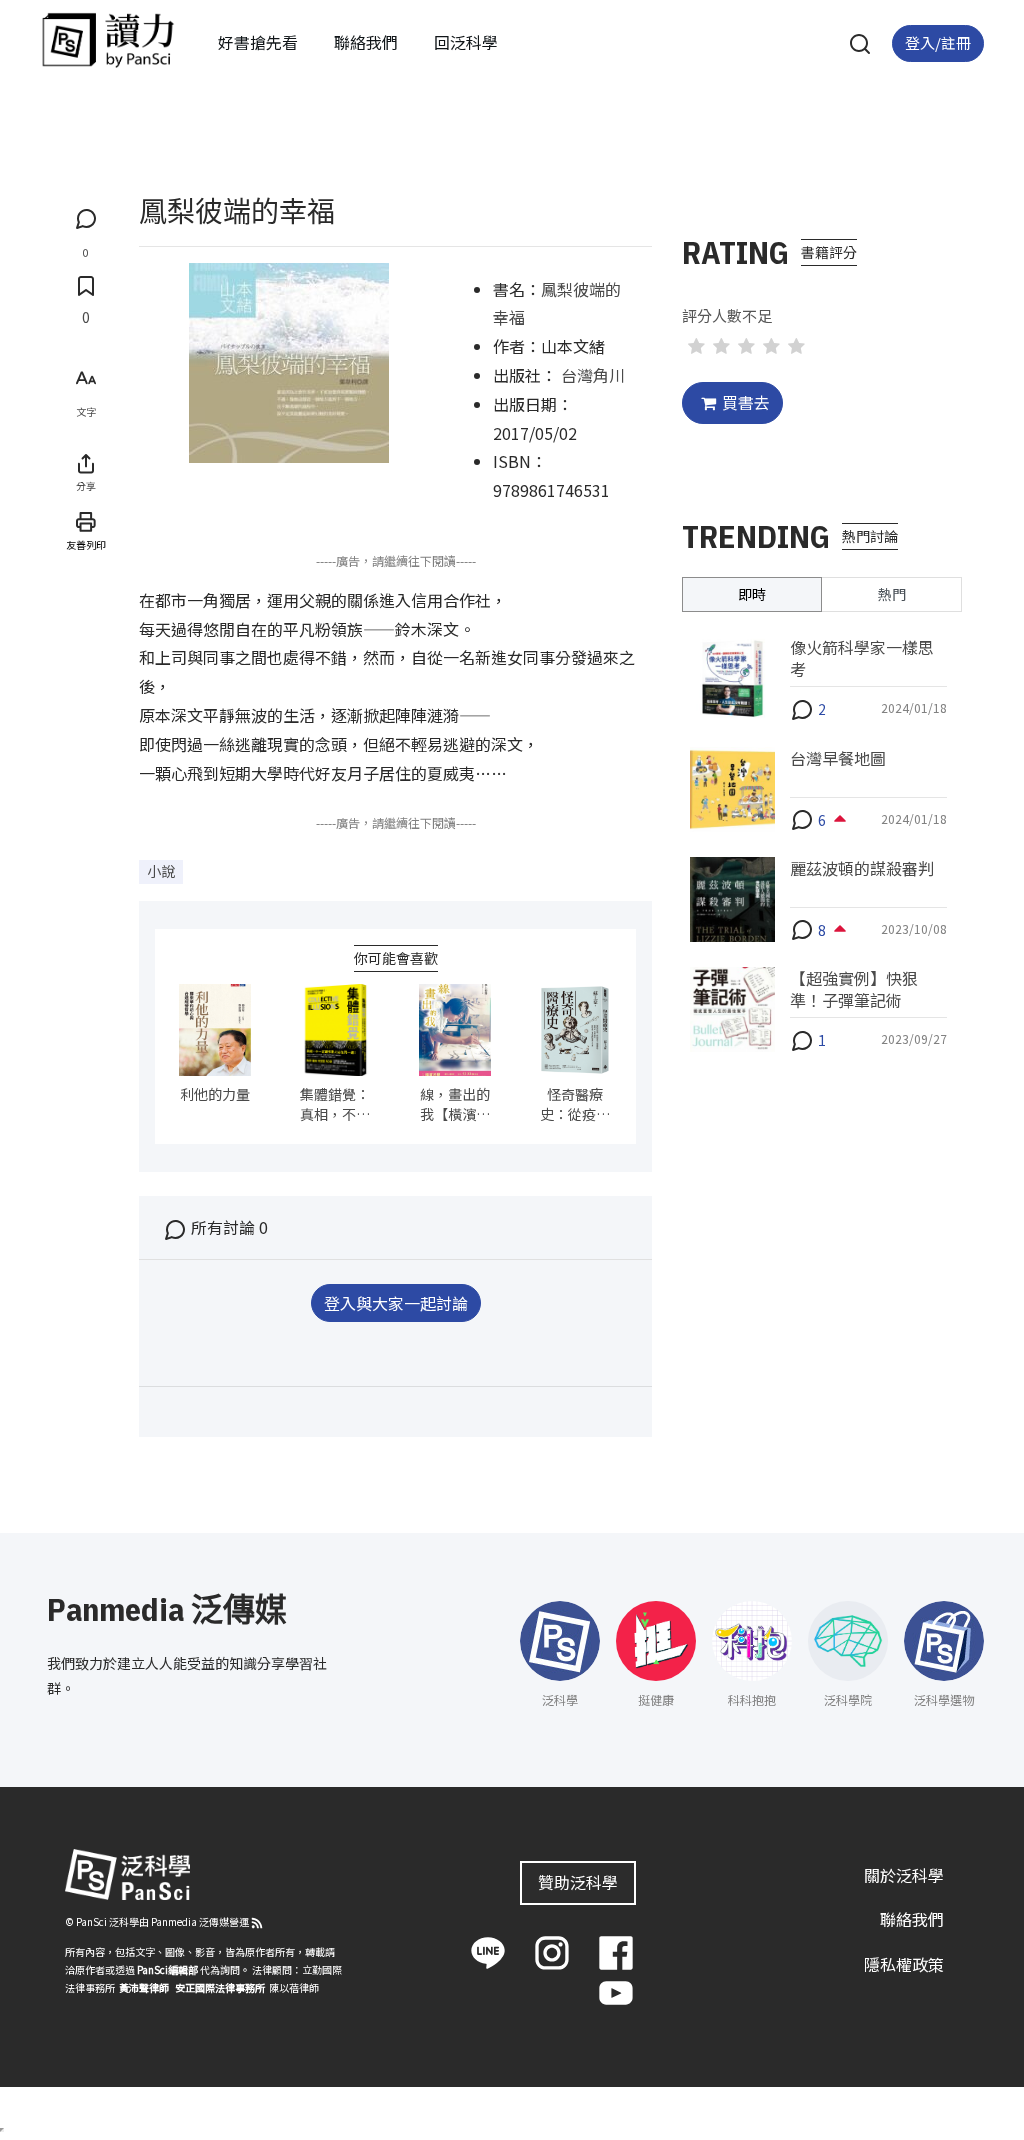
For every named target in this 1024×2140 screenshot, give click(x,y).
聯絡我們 (366, 42)
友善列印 (86, 544)
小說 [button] (161, 871)
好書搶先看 (258, 42)
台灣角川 (593, 375)
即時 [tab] (752, 594)
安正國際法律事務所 (220, 1987)
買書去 (746, 402)
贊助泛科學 (578, 1882)
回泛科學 (466, 42)
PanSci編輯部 (167, 1969)
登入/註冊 (938, 42)
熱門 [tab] (892, 594)
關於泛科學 (904, 1875)
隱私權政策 (904, 1964)
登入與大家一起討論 (396, 1303)
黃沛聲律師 (144, 1987)
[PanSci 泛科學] (108, 40)
